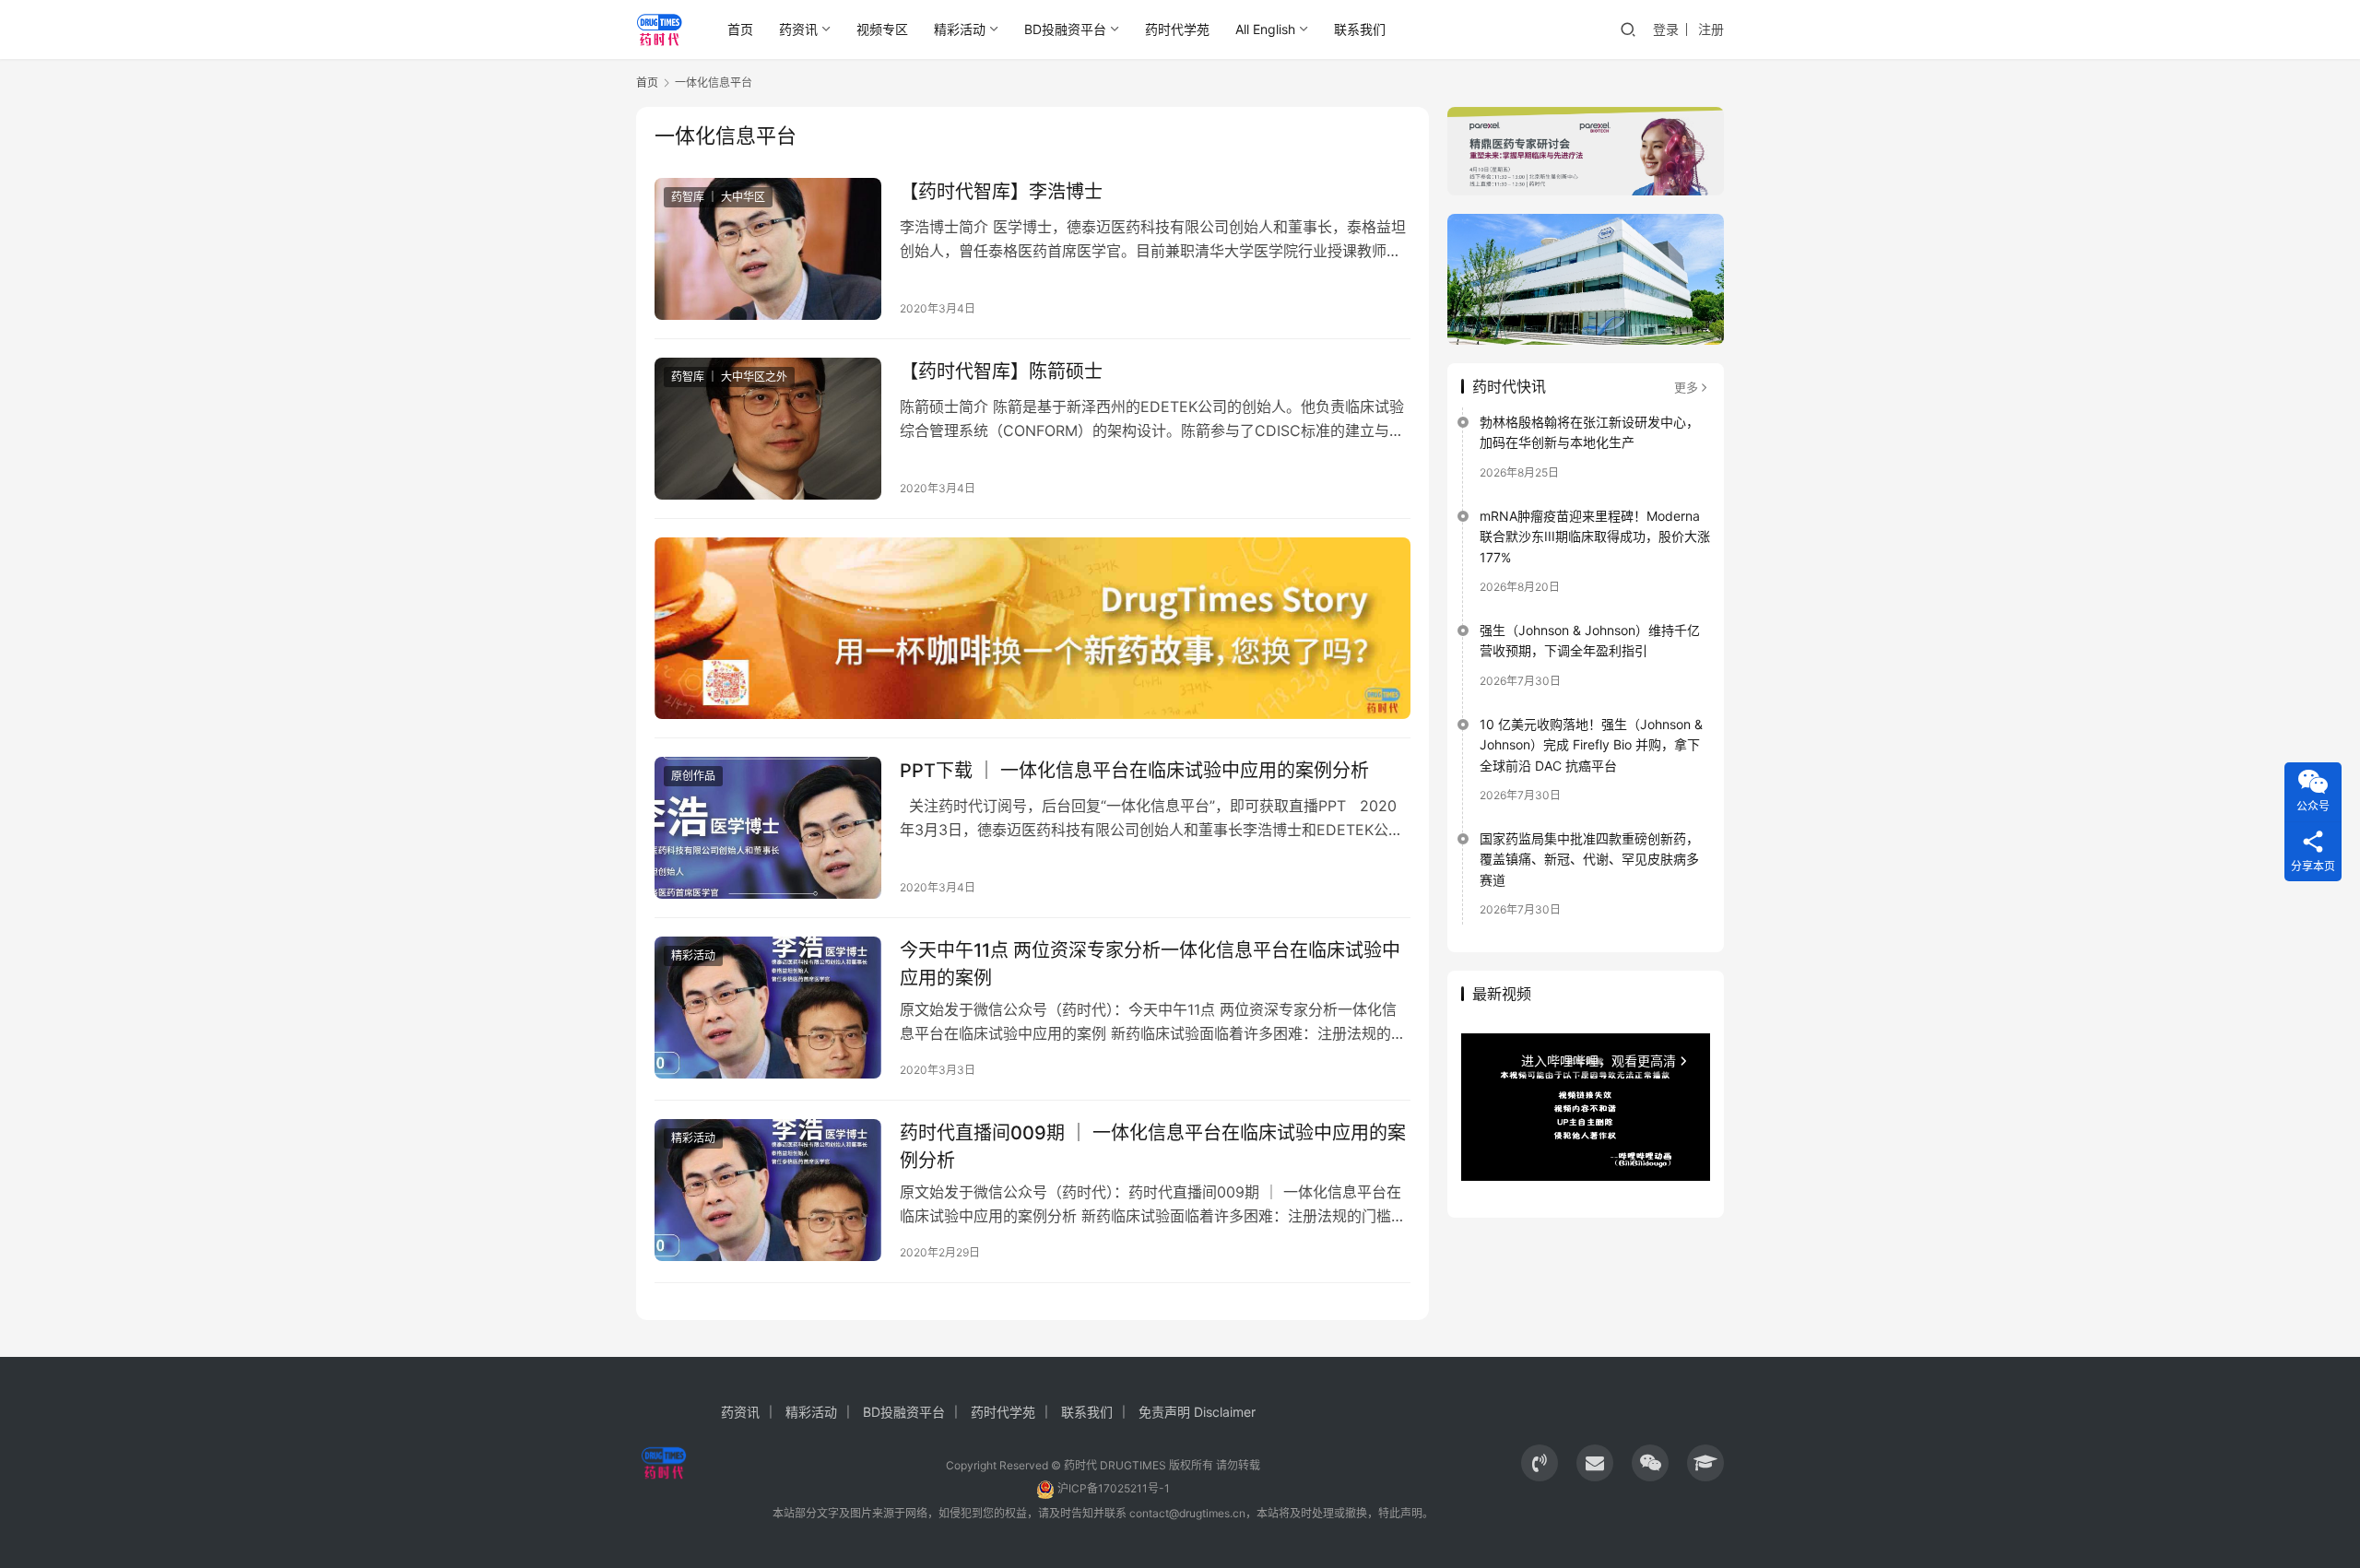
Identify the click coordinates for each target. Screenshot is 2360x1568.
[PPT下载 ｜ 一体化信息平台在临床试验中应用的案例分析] (768, 828)
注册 (1711, 29)
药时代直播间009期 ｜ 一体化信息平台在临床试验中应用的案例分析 (1153, 1146)
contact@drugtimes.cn (1187, 1513)
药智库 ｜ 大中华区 (718, 197)
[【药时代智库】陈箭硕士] (768, 429)
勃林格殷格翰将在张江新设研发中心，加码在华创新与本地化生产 (1589, 432)
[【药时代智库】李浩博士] (768, 249)
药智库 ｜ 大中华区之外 (729, 377)
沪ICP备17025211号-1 (1114, 1488)
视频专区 (882, 29)
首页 (740, 29)
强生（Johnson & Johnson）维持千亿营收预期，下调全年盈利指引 (1590, 640)
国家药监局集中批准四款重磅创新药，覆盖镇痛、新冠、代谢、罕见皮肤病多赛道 (1589, 859)
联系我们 (1360, 29)
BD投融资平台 (1065, 29)
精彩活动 (960, 29)
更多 (1686, 387)
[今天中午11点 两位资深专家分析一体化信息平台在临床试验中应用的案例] (768, 1008)
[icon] (1540, 1463)
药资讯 (798, 29)
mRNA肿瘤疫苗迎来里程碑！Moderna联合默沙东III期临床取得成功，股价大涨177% (1595, 536)
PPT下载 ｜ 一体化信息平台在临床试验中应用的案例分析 (1134, 771)
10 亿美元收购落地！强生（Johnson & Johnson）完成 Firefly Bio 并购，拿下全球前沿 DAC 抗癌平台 (1591, 745)
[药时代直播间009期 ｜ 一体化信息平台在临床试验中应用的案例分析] (768, 1190)
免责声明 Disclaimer (1197, 1412)
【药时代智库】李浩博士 (1001, 192)
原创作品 (693, 776)
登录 (1666, 29)
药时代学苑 (1177, 29)
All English (1265, 29)
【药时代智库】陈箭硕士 (1001, 371)
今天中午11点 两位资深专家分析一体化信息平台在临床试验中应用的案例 (1150, 964)
